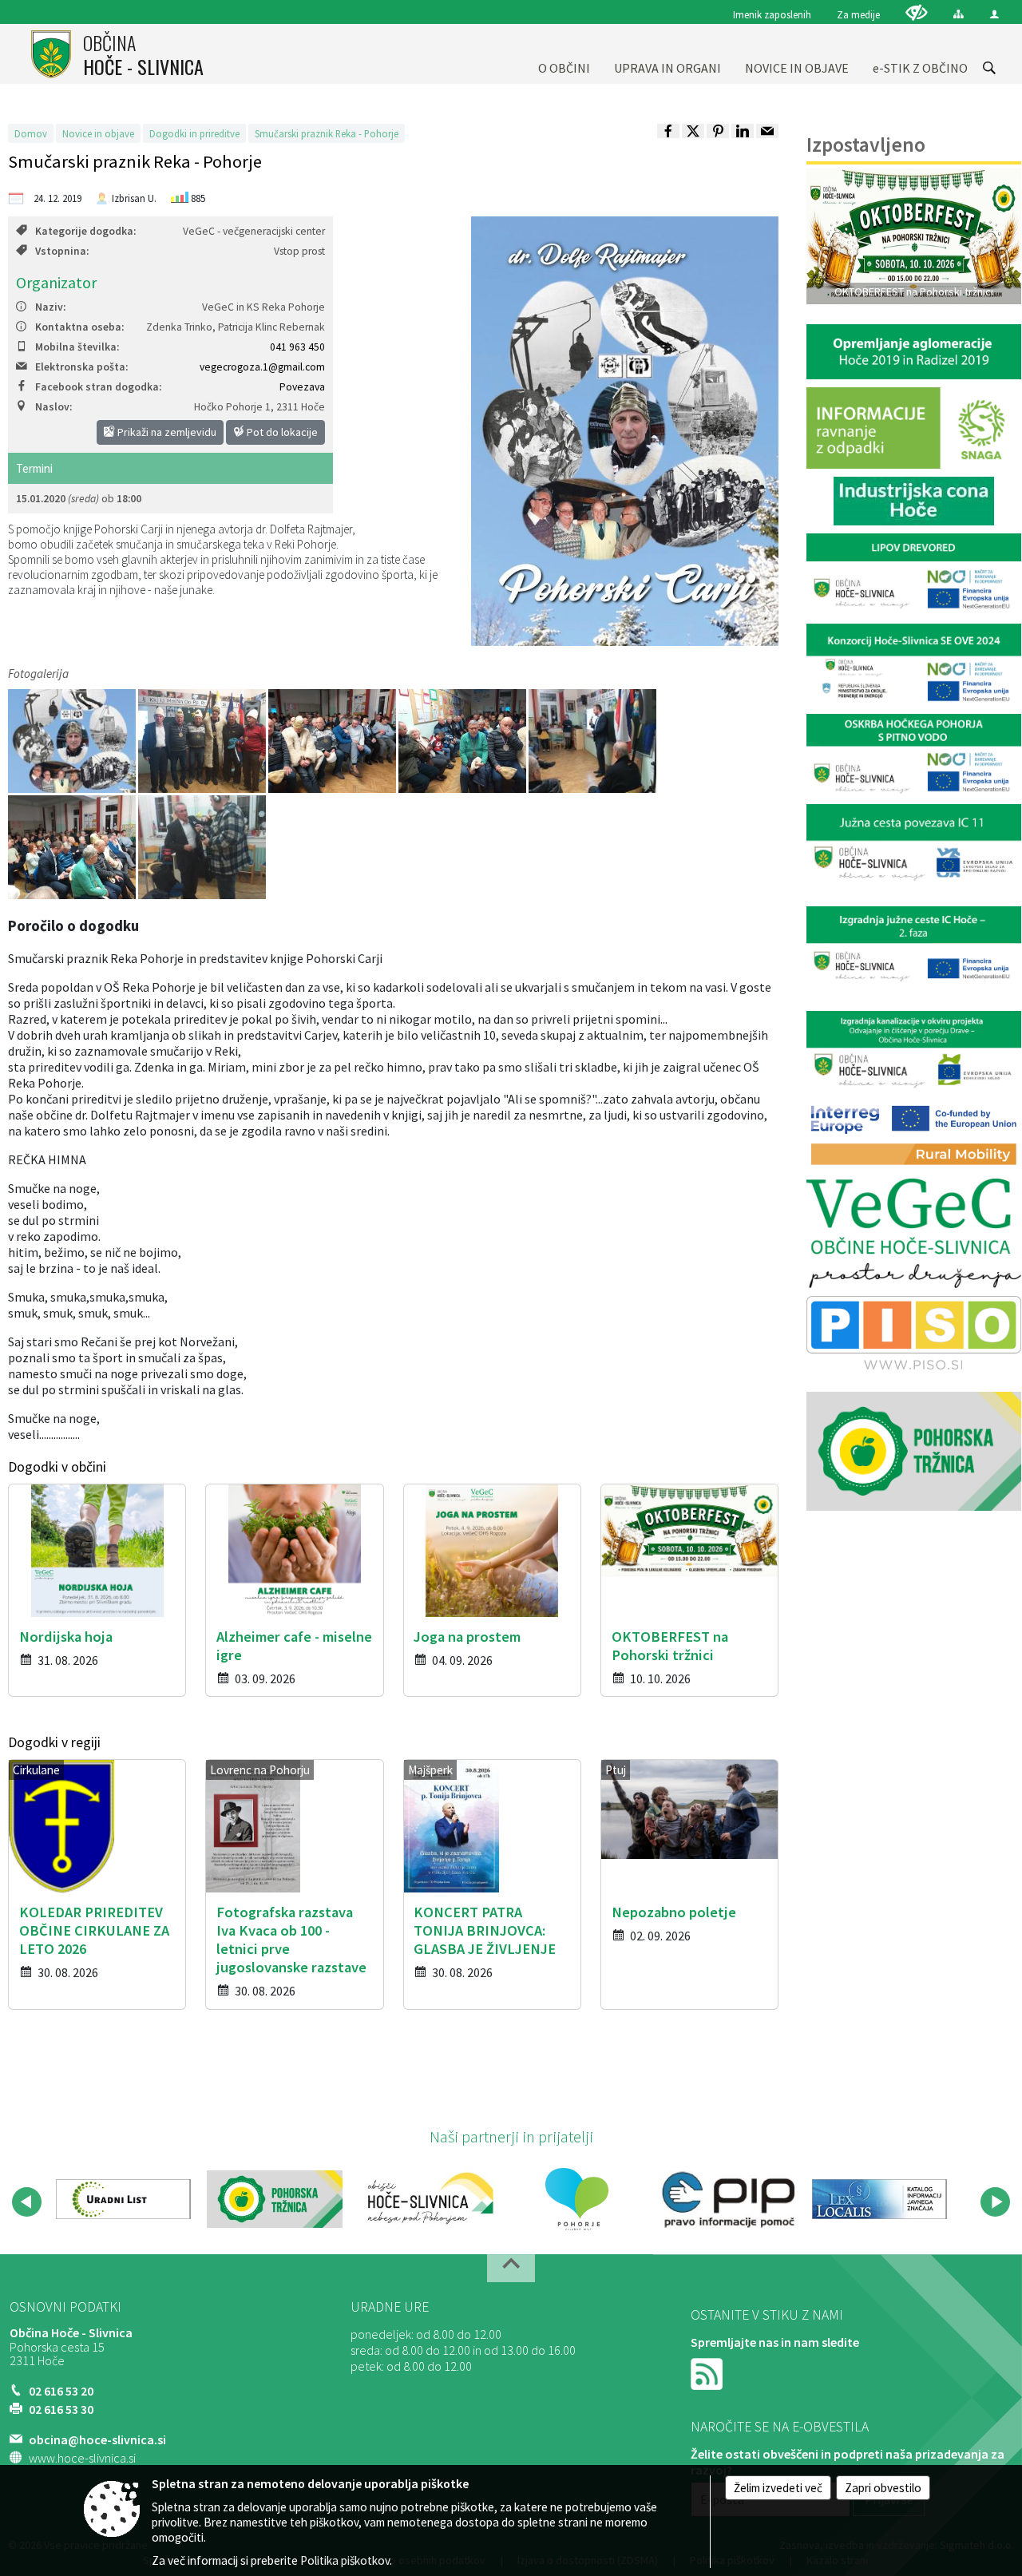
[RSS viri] (708, 2372)
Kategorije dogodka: (85, 231)
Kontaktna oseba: (79, 327)
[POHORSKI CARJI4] (592, 741)
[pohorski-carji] (73, 741)
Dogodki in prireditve (194, 133)
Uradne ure (390, 2307)
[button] (27, 2202)
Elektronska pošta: (81, 367)
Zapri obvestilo (883, 2488)
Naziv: (50, 307)
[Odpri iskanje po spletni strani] (989, 68)
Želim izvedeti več (778, 2488)
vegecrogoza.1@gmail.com (262, 367)
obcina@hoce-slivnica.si (97, 2439)
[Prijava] (994, 14)
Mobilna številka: (77, 347)
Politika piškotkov (345, 2560)
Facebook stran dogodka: (98, 387)
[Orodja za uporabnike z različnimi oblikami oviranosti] (917, 12)
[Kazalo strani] (959, 14)
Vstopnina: (62, 251)
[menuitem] (564, 54)
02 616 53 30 (61, 2409)
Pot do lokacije (281, 432)
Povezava (302, 387)
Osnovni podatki (65, 2307)
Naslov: (53, 407)
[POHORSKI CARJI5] (463, 741)
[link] (668, 131)
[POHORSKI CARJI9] (333, 741)
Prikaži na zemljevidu (166, 432)
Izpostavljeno (866, 145)
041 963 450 (297, 347)
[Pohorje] (577, 2199)
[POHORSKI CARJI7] (73, 847)
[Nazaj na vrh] (511, 2268)
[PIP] (728, 2199)
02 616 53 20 (61, 2391)
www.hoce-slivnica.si (82, 2458)
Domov (31, 133)
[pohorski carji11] (202, 847)
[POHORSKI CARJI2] (203, 741)
